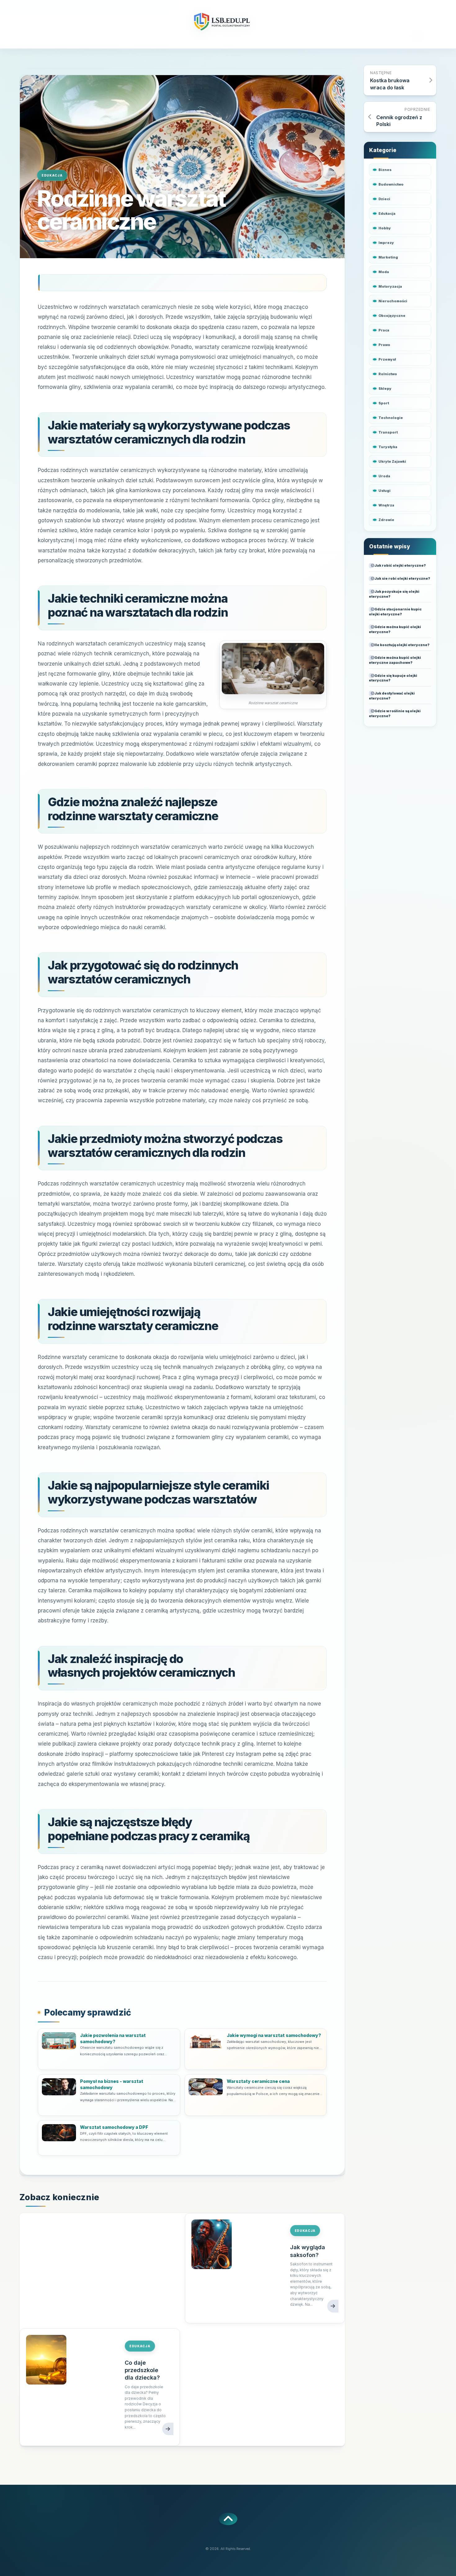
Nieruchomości (393, 301)
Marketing (388, 257)
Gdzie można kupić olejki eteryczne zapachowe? (395, 660)
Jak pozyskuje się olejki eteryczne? (394, 594)
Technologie (391, 418)
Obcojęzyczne (392, 316)
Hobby (385, 228)
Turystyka (388, 447)
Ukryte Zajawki (392, 461)
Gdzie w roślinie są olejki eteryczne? (395, 713)
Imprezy (386, 243)
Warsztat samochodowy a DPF (114, 2127)
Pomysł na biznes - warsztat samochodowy (112, 2084)
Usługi (384, 491)
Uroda (384, 476)
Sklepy (385, 389)
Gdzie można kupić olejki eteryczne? (395, 629)
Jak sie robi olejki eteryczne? (402, 578)
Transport (388, 432)
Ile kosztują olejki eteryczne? (402, 645)
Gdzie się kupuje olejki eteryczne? (393, 678)
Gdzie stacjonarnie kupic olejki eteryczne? (395, 612)
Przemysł (387, 359)
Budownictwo (391, 184)
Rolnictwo (388, 374)
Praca (384, 330)
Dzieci (384, 199)
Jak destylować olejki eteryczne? (392, 696)
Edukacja (52, 175)
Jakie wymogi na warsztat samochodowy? (274, 2035)
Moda (384, 272)
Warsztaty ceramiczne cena (258, 2081)
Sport (384, 403)
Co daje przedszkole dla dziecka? (142, 2370)
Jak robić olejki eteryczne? (400, 565)
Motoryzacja (390, 286)
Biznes (385, 170)
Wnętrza (386, 505)
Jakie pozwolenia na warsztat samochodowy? (113, 2038)
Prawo (384, 345)
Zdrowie (386, 520)
